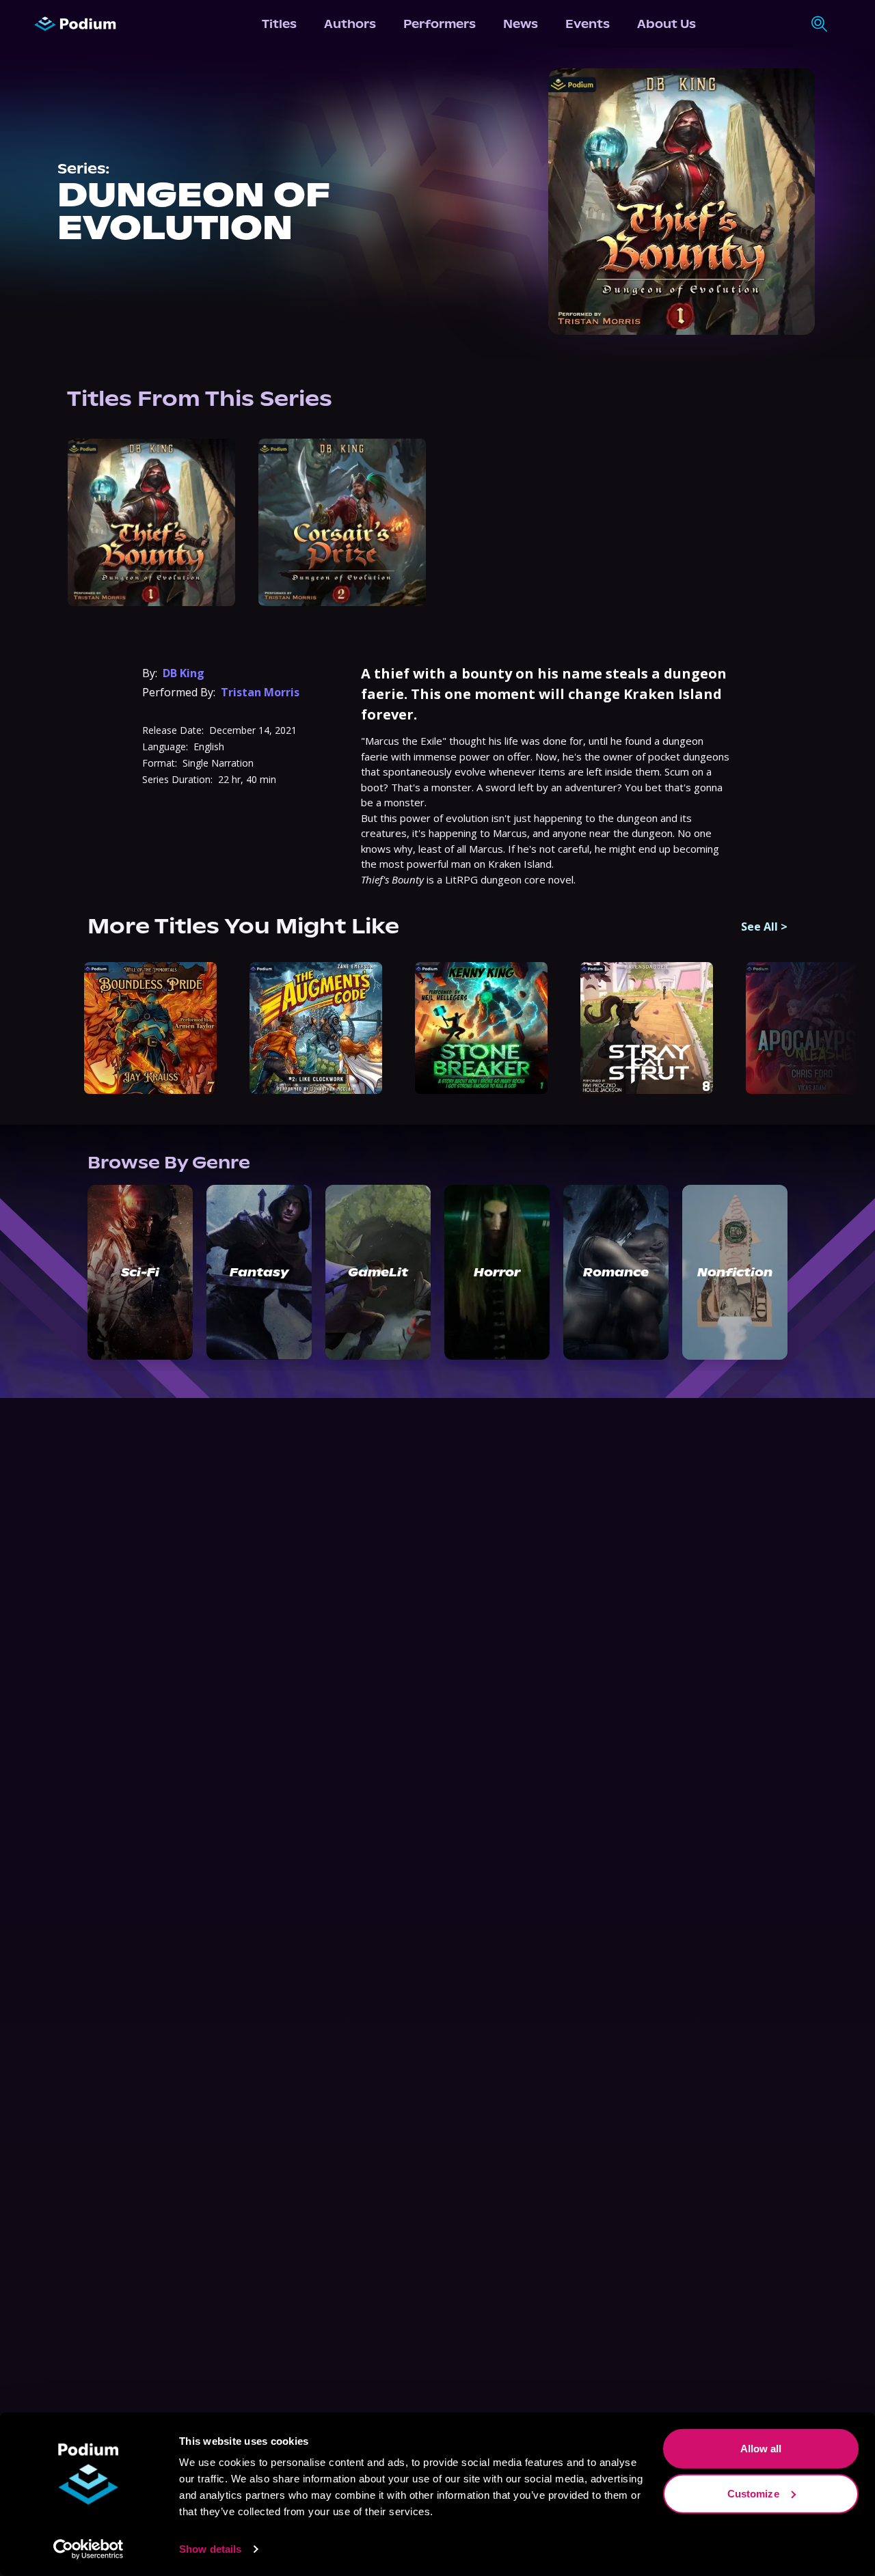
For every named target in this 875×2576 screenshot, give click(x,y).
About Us (667, 24)
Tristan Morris (260, 692)
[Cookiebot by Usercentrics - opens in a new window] (89, 2549)
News (521, 24)
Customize (753, 2493)
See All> (764, 927)
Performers (440, 24)
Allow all (761, 2449)
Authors (350, 24)
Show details (210, 2549)
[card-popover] (151, 522)
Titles (279, 24)
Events (588, 24)
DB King (184, 673)
